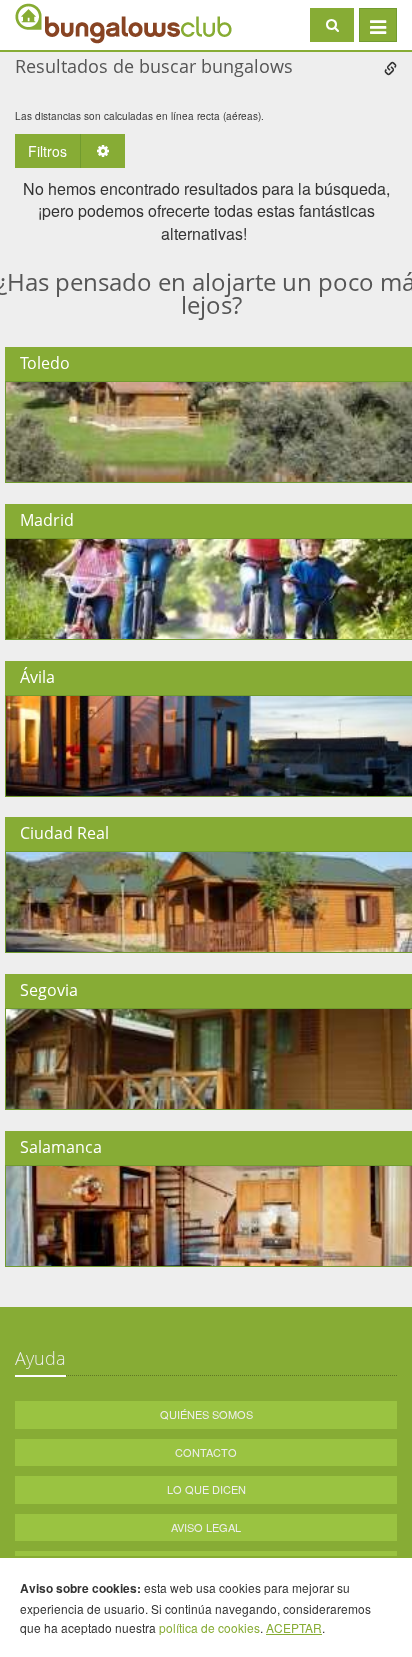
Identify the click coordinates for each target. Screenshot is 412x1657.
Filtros (47, 151)
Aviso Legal (206, 1527)
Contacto (206, 1452)
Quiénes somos (206, 1414)
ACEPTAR (294, 1627)
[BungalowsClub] (65, 22)
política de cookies (209, 1627)
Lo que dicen (206, 1489)
